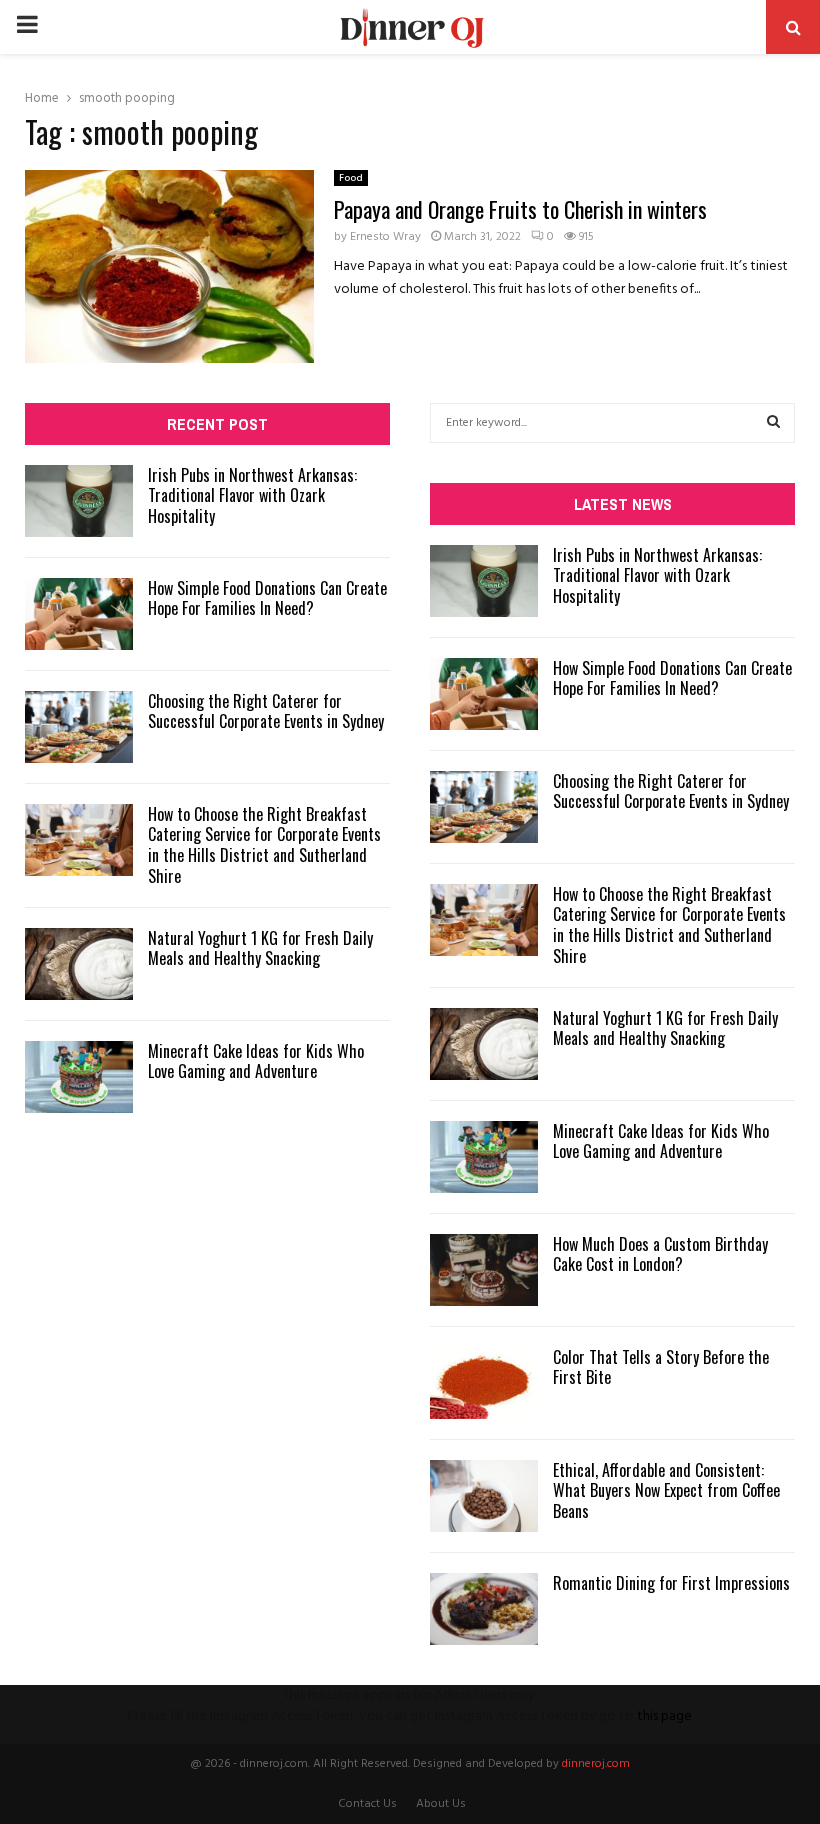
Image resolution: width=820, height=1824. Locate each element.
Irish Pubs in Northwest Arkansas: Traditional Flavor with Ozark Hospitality (252, 496)
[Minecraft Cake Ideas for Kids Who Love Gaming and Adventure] (79, 1077)
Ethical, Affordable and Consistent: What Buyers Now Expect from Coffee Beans (666, 1491)
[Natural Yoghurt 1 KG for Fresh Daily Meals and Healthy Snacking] (79, 964)
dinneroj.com (596, 1764)
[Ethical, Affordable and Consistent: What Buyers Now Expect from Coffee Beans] (484, 1496)
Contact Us (367, 1804)
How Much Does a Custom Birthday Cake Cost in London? (660, 1254)
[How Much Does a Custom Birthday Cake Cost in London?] (484, 1270)
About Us (441, 1804)
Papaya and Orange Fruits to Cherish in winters (520, 209)
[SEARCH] (773, 423)
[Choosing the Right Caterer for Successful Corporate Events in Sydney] (79, 727)
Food (351, 178)
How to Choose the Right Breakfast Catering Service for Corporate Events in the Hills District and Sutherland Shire (264, 845)
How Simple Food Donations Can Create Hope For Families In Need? (267, 598)
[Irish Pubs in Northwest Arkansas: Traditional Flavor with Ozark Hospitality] (79, 501)
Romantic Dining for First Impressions (671, 1583)
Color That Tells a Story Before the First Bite (661, 1367)
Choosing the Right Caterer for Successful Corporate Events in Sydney (266, 711)
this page (664, 1716)
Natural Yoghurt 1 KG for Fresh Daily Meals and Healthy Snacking (260, 948)
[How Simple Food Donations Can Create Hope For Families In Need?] (79, 614)
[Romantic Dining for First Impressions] (484, 1609)
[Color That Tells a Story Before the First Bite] (484, 1383)
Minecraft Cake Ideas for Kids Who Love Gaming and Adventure (256, 1061)
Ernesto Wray (385, 237)
